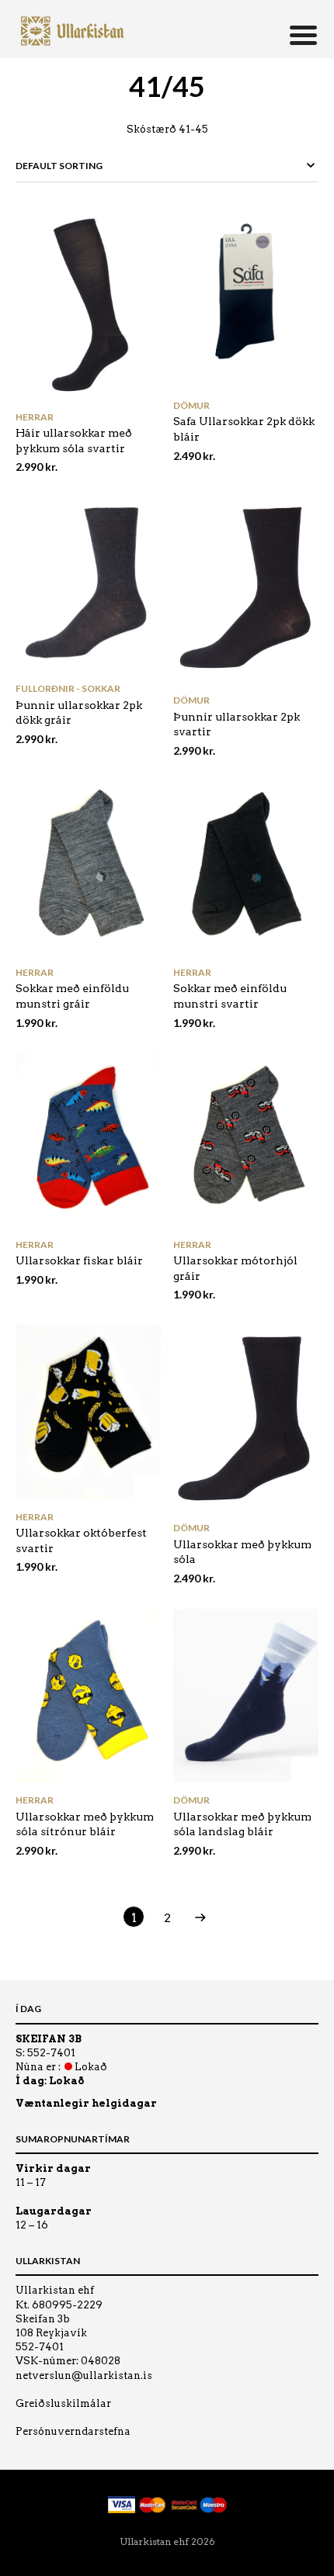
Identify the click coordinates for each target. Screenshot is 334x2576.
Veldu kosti (147, 387)
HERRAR (35, 417)
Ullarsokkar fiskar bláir (79, 1260)
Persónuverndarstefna (73, 2431)
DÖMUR (191, 405)
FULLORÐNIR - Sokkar (68, 688)
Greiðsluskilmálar (63, 2403)
